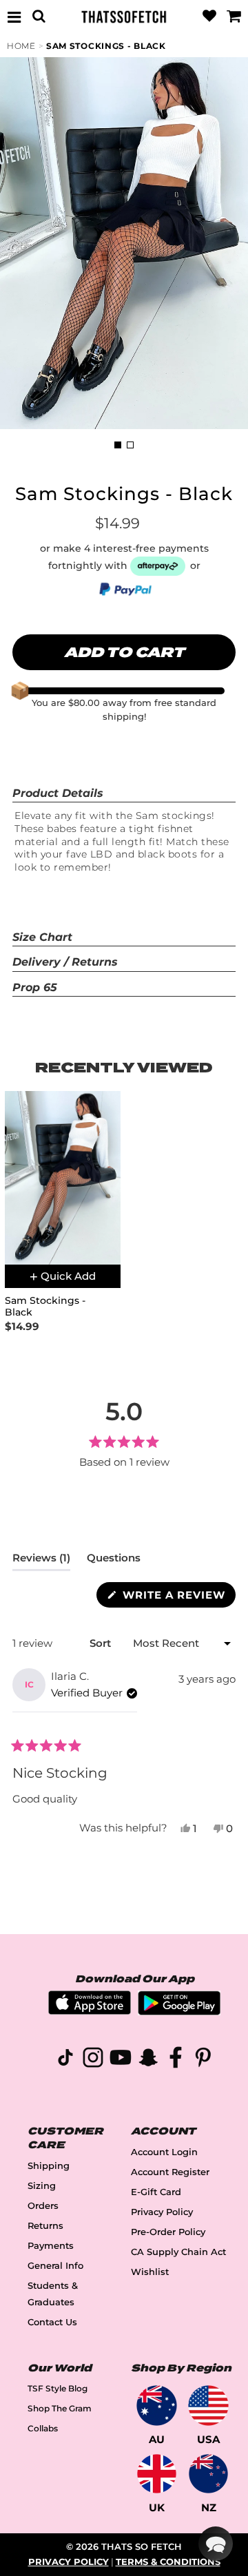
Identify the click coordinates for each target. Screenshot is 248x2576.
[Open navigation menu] (14, 17)
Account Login (164, 2152)
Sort (102, 1643)
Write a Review (177, 1598)
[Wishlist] (209, 17)
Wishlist (150, 2272)
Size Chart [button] (42, 937)
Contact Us (52, 2322)
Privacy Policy (162, 2212)
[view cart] (234, 17)
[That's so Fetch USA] (208, 2406)
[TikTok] (65, 2060)
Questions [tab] (114, 1561)
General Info (55, 2266)
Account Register (170, 2172)
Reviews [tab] (41, 1561)
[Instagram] (93, 2060)
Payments (51, 2246)
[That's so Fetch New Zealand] (208, 2474)
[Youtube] (121, 2060)
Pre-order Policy (168, 2232)
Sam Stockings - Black (106, 46)
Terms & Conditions (168, 2562)
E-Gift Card (156, 2192)
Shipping (49, 2166)
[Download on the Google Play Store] (179, 2012)
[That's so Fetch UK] (157, 2474)
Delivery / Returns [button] (65, 962)
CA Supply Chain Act (178, 2252)
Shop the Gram (60, 2408)
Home (21, 46)
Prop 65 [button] (35, 987)
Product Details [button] (58, 793)
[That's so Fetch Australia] (157, 2406)
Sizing (42, 2186)
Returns (45, 2226)
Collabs (43, 2428)
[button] (216, 2544)
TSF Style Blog (58, 2388)
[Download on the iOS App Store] (90, 2011)
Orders (43, 2206)
